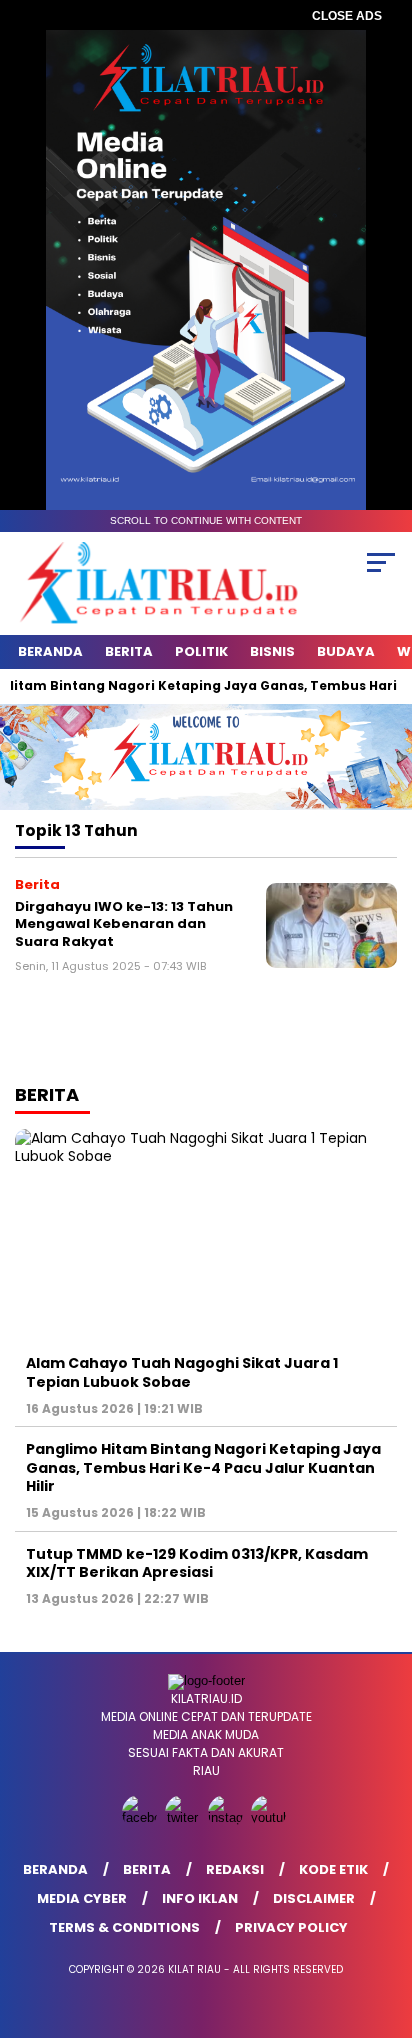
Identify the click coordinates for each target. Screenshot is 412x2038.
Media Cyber (82, 1898)
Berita (129, 651)
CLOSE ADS (347, 16)
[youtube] (270, 1817)
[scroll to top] (383, 1922)
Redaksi (235, 1869)
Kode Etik (333, 1869)
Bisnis (272, 651)
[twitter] (184, 1817)
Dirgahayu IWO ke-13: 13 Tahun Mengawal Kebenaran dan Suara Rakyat (124, 924)
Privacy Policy (291, 1927)
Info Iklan (200, 1898)
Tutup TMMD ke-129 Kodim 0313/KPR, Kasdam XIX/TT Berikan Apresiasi (197, 1563)
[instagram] (227, 1817)
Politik (201, 651)
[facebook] (141, 1817)
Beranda (50, 651)
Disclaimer (314, 1898)
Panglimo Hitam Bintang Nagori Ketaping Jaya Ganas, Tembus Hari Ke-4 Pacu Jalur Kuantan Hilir (203, 1467)
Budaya (346, 651)
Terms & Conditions (124, 1927)
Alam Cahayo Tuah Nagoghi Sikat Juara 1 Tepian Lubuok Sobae (182, 1372)
